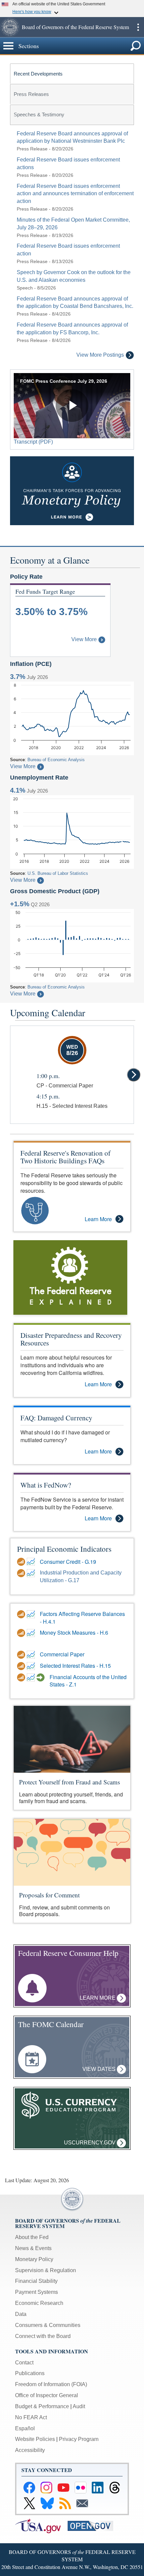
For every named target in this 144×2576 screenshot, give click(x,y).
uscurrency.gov (90, 2143)
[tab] (72, 74)
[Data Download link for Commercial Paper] (22, 1655)
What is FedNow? (46, 1485)
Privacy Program (79, 2439)
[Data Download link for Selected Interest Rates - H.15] (22, 1666)
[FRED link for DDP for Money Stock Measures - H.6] (32, 1633)
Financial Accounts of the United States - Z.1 (88, 1681)
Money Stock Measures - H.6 (74, 1633)
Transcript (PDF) (33, 442)
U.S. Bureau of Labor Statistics (58, 873)
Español (25, 2428)
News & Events (33, 2248)
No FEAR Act (31, 2417)
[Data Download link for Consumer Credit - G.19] (22, 1562)
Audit (79, 2406)
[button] (10, 27)
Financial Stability (36, 2281)
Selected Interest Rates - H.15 (75, 1666)
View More (84, 639)
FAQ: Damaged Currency (56, 1418)
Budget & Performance (42, 2406)
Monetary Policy (34, 2259)
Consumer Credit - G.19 (68, 1562)
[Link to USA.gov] (41, 2525)
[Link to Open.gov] (93, 2525)
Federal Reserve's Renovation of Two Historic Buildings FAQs (65, 1157)
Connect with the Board (43, 2336)
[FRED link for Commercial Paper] (32, 1655)
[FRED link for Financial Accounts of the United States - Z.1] (32, 1677)
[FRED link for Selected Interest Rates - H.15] (32, 1666)
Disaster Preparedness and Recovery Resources (71, 1339)
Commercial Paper (62, 1654)
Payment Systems (37, 2292)
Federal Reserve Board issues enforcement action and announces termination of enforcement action (75, 194)
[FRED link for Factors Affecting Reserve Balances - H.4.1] (32, 1614)
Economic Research (39, 2303)
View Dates (100, 2069)
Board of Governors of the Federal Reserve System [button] (75, 27)
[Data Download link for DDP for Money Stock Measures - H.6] (22, 1633)
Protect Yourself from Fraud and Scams (69, 1782)
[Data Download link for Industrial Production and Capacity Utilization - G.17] (22, 1573)
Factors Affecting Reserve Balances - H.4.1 (82, 1618)
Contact (24, 2363)
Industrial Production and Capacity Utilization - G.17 (81, 1576)
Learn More (98, 1219)
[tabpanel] (72, 245)
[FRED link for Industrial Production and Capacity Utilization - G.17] (32, 1573)
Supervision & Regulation (46, 2270)
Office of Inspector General (47, 2395)
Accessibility (30, 2450)
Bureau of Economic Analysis (56, 760)
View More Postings (100, 355)
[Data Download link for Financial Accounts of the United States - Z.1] (22, 1677)
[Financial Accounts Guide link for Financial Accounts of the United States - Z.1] (41, 1677)
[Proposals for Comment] (72, 1852)
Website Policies (35, 2439)
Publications (30, 2373)
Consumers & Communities (48, 2325)
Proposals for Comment (49, 1895)
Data (21, 2314)
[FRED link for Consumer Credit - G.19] (32, 1562)
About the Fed (32, 2237)
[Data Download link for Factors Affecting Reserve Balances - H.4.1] (22, 1614)
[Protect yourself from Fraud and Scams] (72, 1739)
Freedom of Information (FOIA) (51, 2384)
